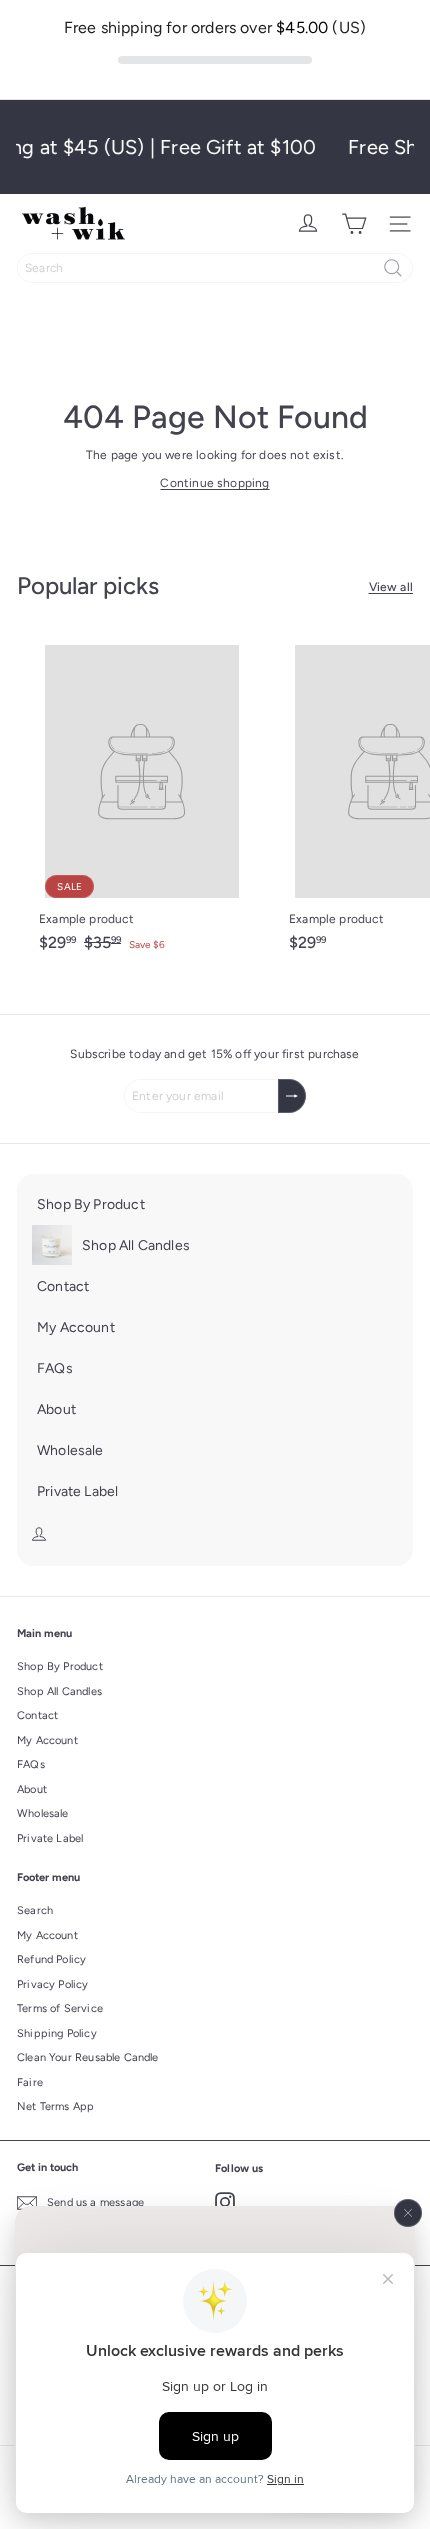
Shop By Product (60, 1666)
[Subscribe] (292, 1096)
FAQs (31, 1764)
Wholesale (43, 1813)
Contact (37, 1715)
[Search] (393, 268)
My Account (47, 1740)
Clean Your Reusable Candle (88, 2057)
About (32, 1789)
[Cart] (354, 224)
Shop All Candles (59, 1691)
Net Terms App (55, 2106)
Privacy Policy (53, 1984)
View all (391, 587)
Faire (30, 2082)
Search (35, 1910)
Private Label (50, 1838)
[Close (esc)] (408, 2213)
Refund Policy (51, 1959)
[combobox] (215, 268)
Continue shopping (214, 483)
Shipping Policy (57, 2033)
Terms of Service (60, 2008)
